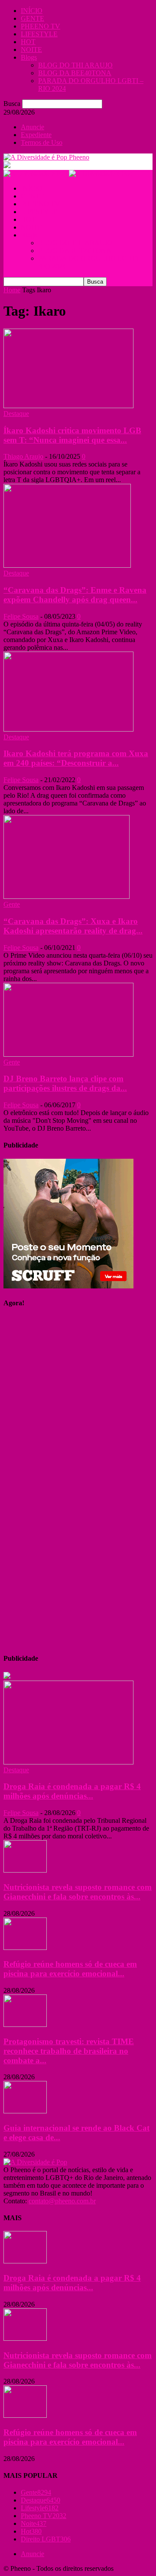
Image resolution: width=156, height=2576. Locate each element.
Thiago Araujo (23, 456)
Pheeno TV (44, 2516)
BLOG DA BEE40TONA (75, 73)
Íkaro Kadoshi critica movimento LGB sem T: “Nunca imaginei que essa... (72, 435)
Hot (31, 2531)
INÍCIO (32, 11)
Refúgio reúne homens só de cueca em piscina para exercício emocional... (70, 1969)
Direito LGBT (46, 2539)
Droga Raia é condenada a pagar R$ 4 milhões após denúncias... (72, 1791)
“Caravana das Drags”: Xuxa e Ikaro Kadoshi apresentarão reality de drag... (73, 926)
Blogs (29, 57)
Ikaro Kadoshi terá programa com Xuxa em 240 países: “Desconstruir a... (76, 758)
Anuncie (32, 127)
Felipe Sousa (21, 616)
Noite (34, 2523)
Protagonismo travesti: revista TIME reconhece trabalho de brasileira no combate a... (69, 2051)
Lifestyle (40, 2508)
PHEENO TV (41, 26)
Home (12, 290)
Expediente (36, 135)
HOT (28, 42)
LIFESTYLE (39, 34)
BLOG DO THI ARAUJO (75, 65)
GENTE (32, 18)
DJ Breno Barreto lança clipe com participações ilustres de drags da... (65, 1083)
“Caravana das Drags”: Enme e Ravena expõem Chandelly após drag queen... (75, 595)
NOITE (31, 50)
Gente (12, 904)
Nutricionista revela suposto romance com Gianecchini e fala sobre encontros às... (78, 1892)
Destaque (16, 414)
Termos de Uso (42, 142)
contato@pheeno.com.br (62, 2201)
